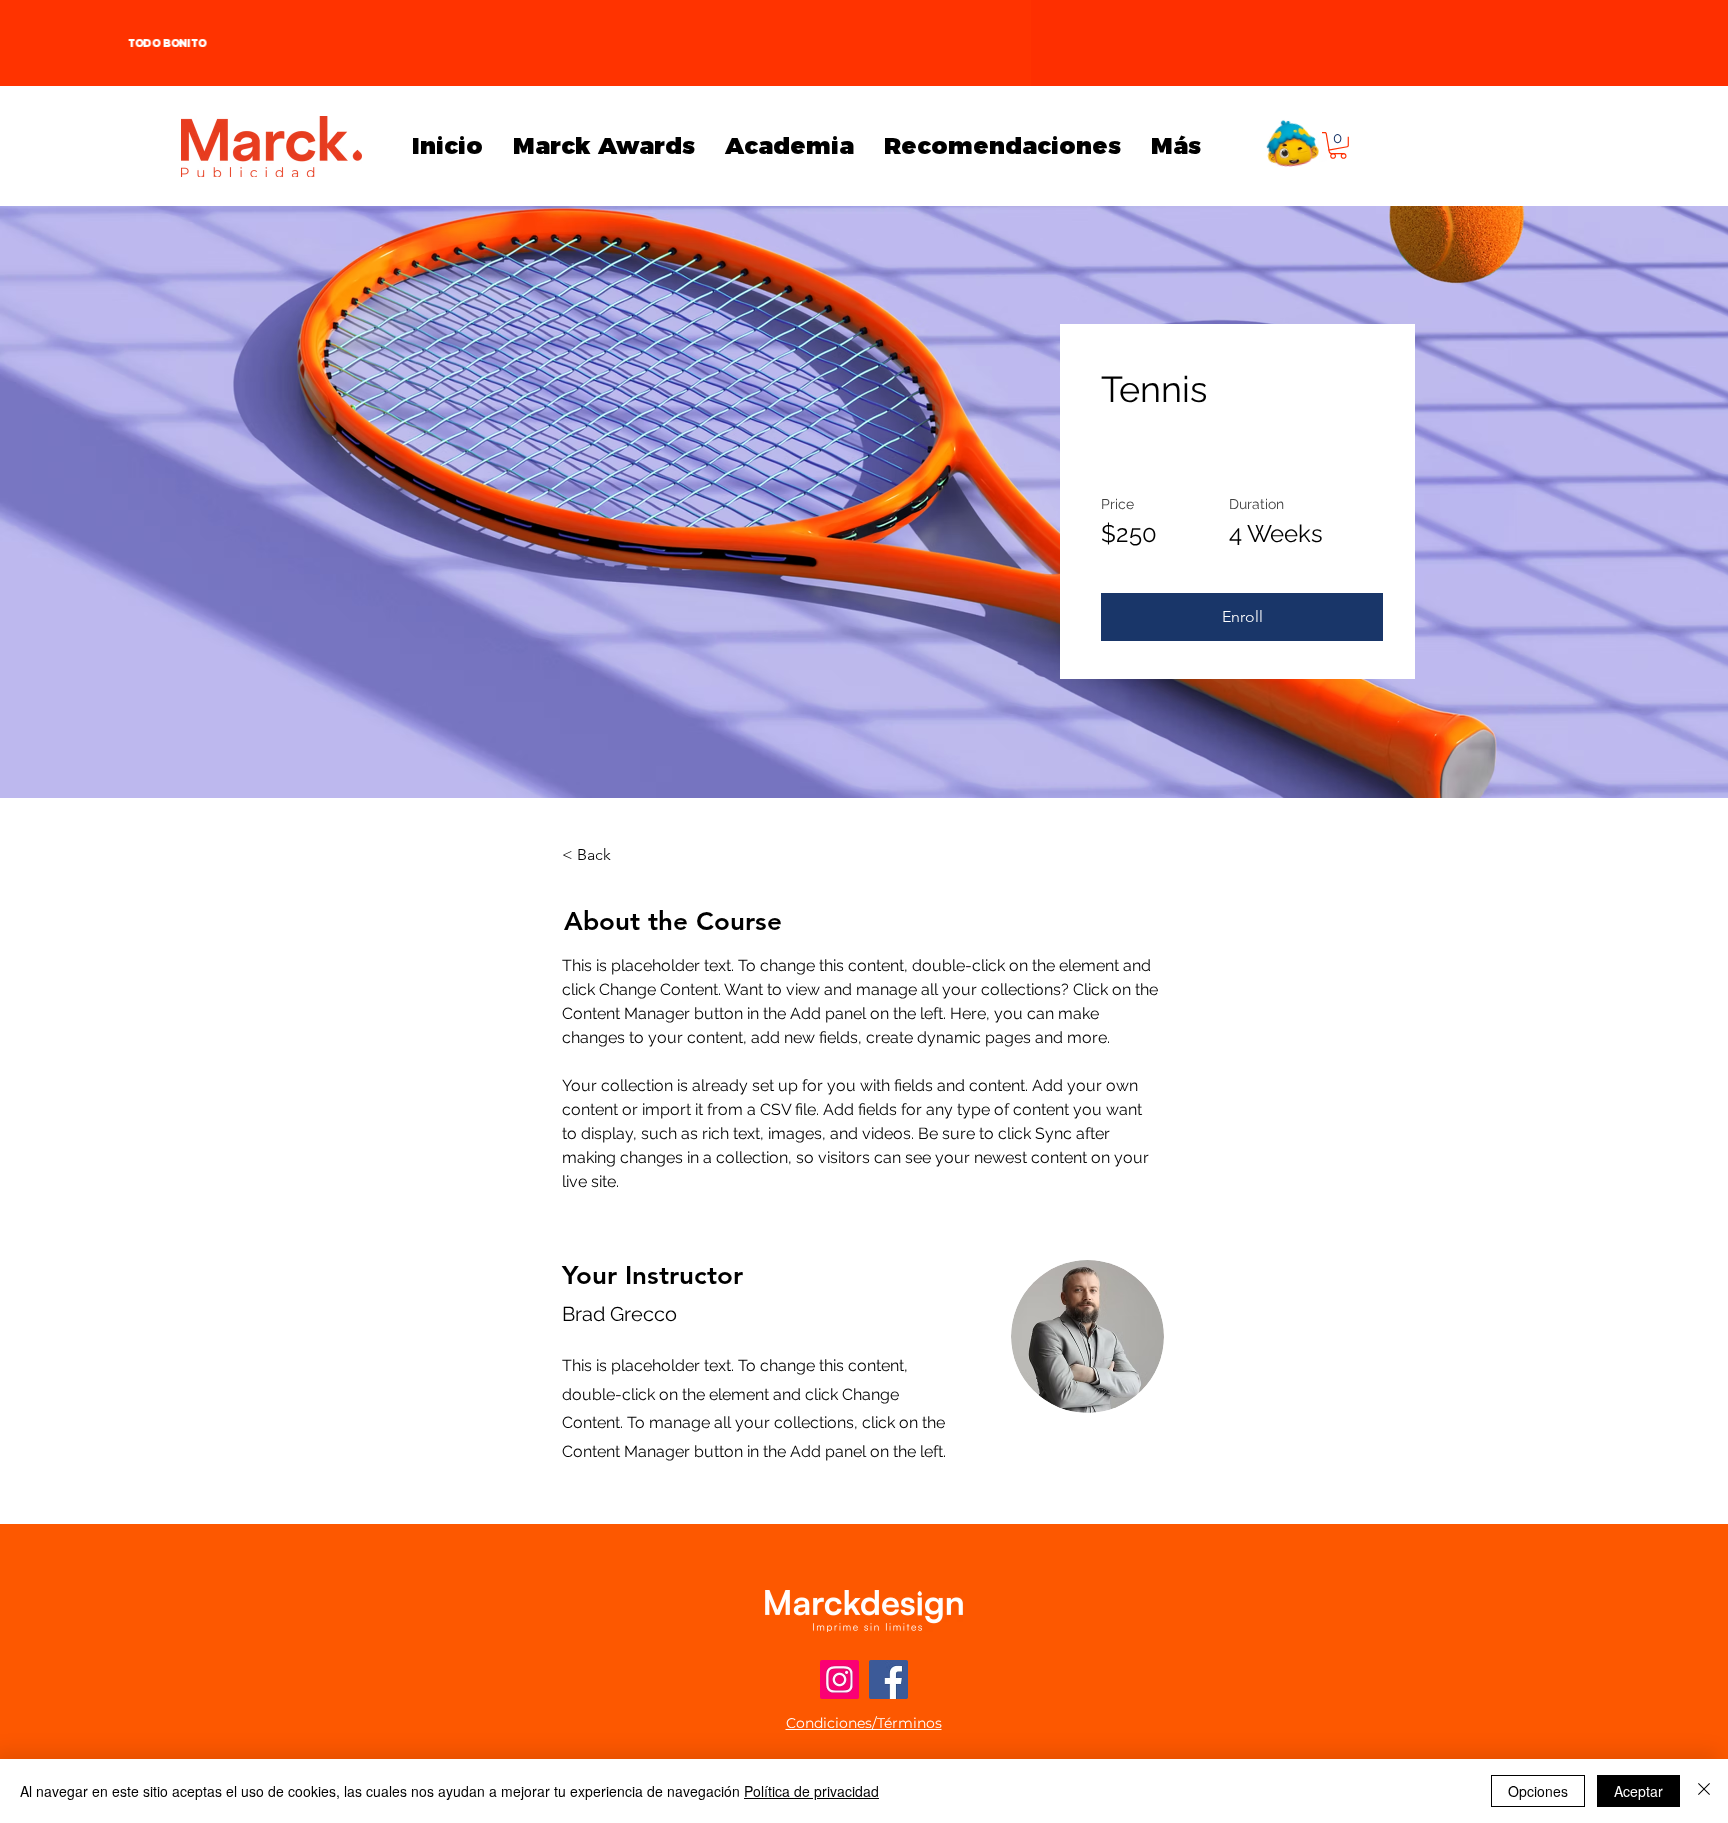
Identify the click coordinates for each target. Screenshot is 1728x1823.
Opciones (1538, 1791)
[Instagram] (839, 1679)
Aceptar (1638, 1791)
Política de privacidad (811, 1791)
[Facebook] (888, 1679)
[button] (1338, 145)
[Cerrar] (1704, 1791)
